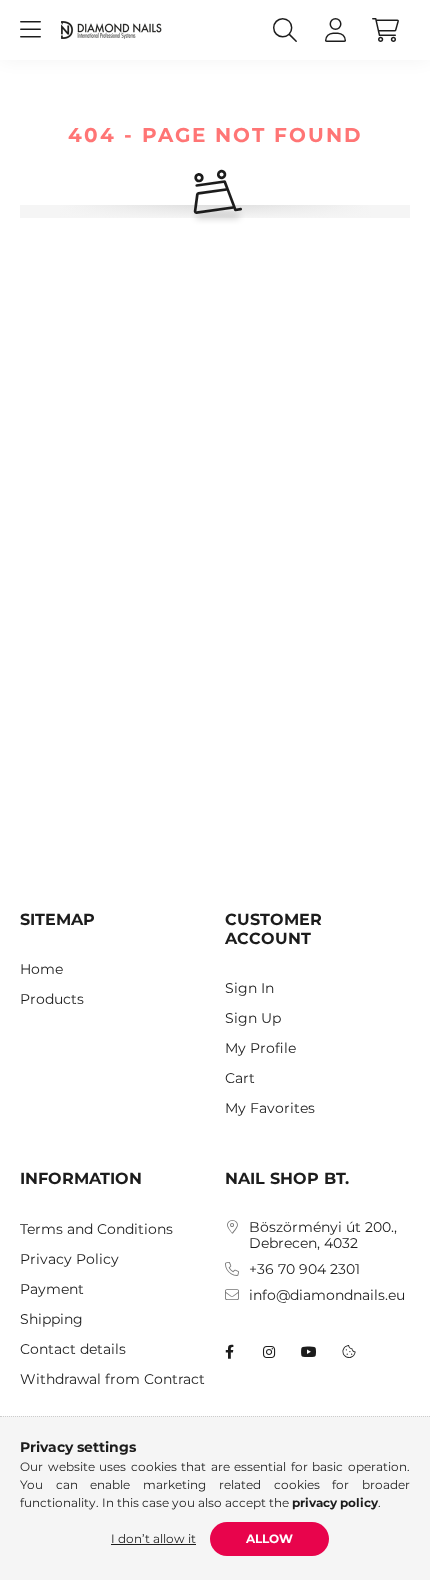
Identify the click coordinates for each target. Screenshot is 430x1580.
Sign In (249, 988)
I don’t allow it (153, 1538)
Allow (269, 1538)
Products (52, 999)
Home (41, 969)
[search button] (285, 30)
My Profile (260, 1048)
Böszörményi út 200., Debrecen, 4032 (323, 1236)
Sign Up (253, 1018)
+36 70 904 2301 (304, 1269)
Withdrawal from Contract (112, 1379)
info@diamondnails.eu (327, 1295)
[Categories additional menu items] (30, 30)
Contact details (73, 1349)
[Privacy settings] (349, 1352)
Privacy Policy (69, 1259)
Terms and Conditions (96, 1229)
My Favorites (270, 1108)
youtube (309, 1352)
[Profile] (335, 30)
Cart (240, 1078)
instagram (269, 1352)
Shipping (51, 1319)
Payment (52, 1289)
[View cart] (385, 30)
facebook (229, 1352)
